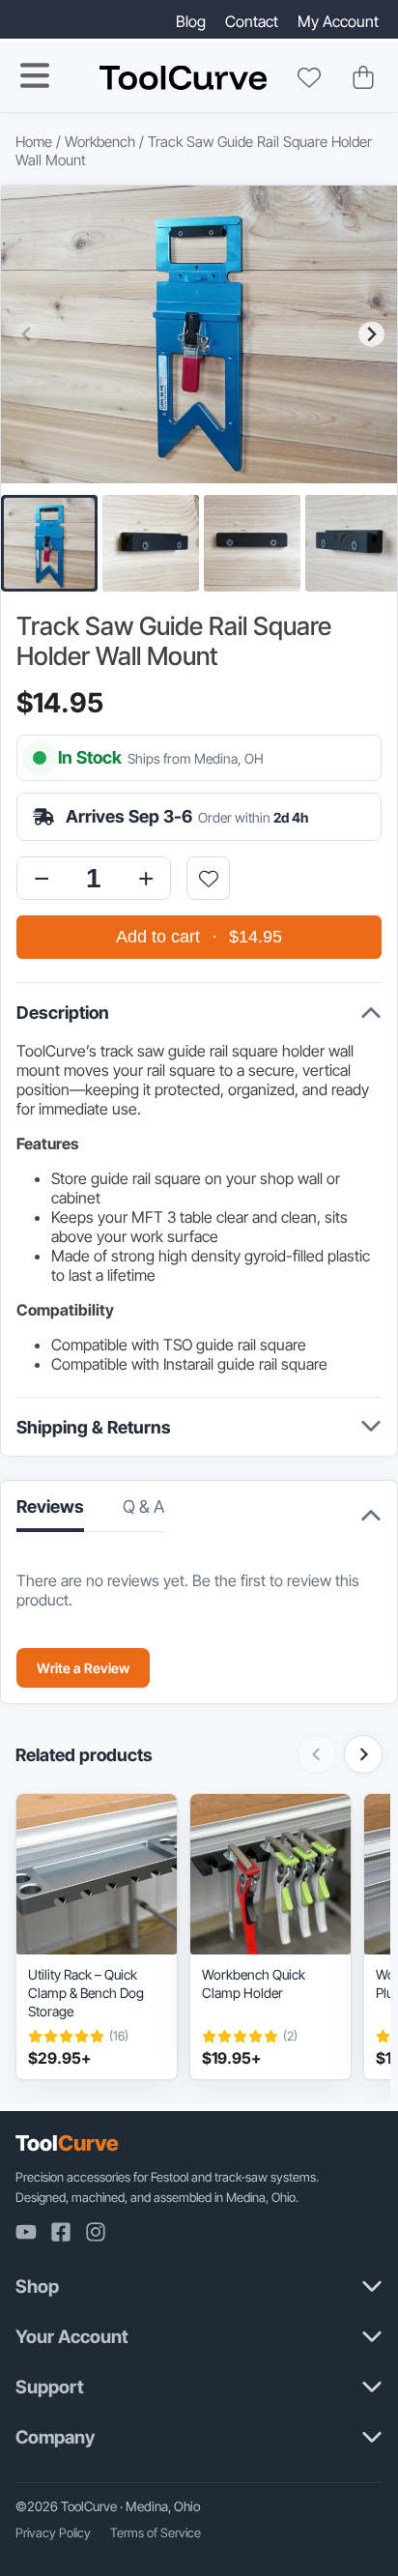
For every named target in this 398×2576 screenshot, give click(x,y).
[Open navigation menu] (35, 75)
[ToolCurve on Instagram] (96, 2232)
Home (34, 142)
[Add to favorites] (208, 878)
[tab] (143, 1512)
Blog (191, 21)
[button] (49, 543)
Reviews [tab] (50, 1506)
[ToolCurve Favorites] (309, 77)
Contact (252, 21)
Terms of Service (156, 2533)
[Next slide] (371, 334)
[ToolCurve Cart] (363, 77)
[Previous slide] (27, 334)
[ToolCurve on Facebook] (61, 2232)
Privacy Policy (53, 2533)
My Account (338, 21)
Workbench (100, 142)
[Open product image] (199, 334)
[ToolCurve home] (183, 78)
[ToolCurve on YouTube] (26, 2232)
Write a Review (83, 1668)
